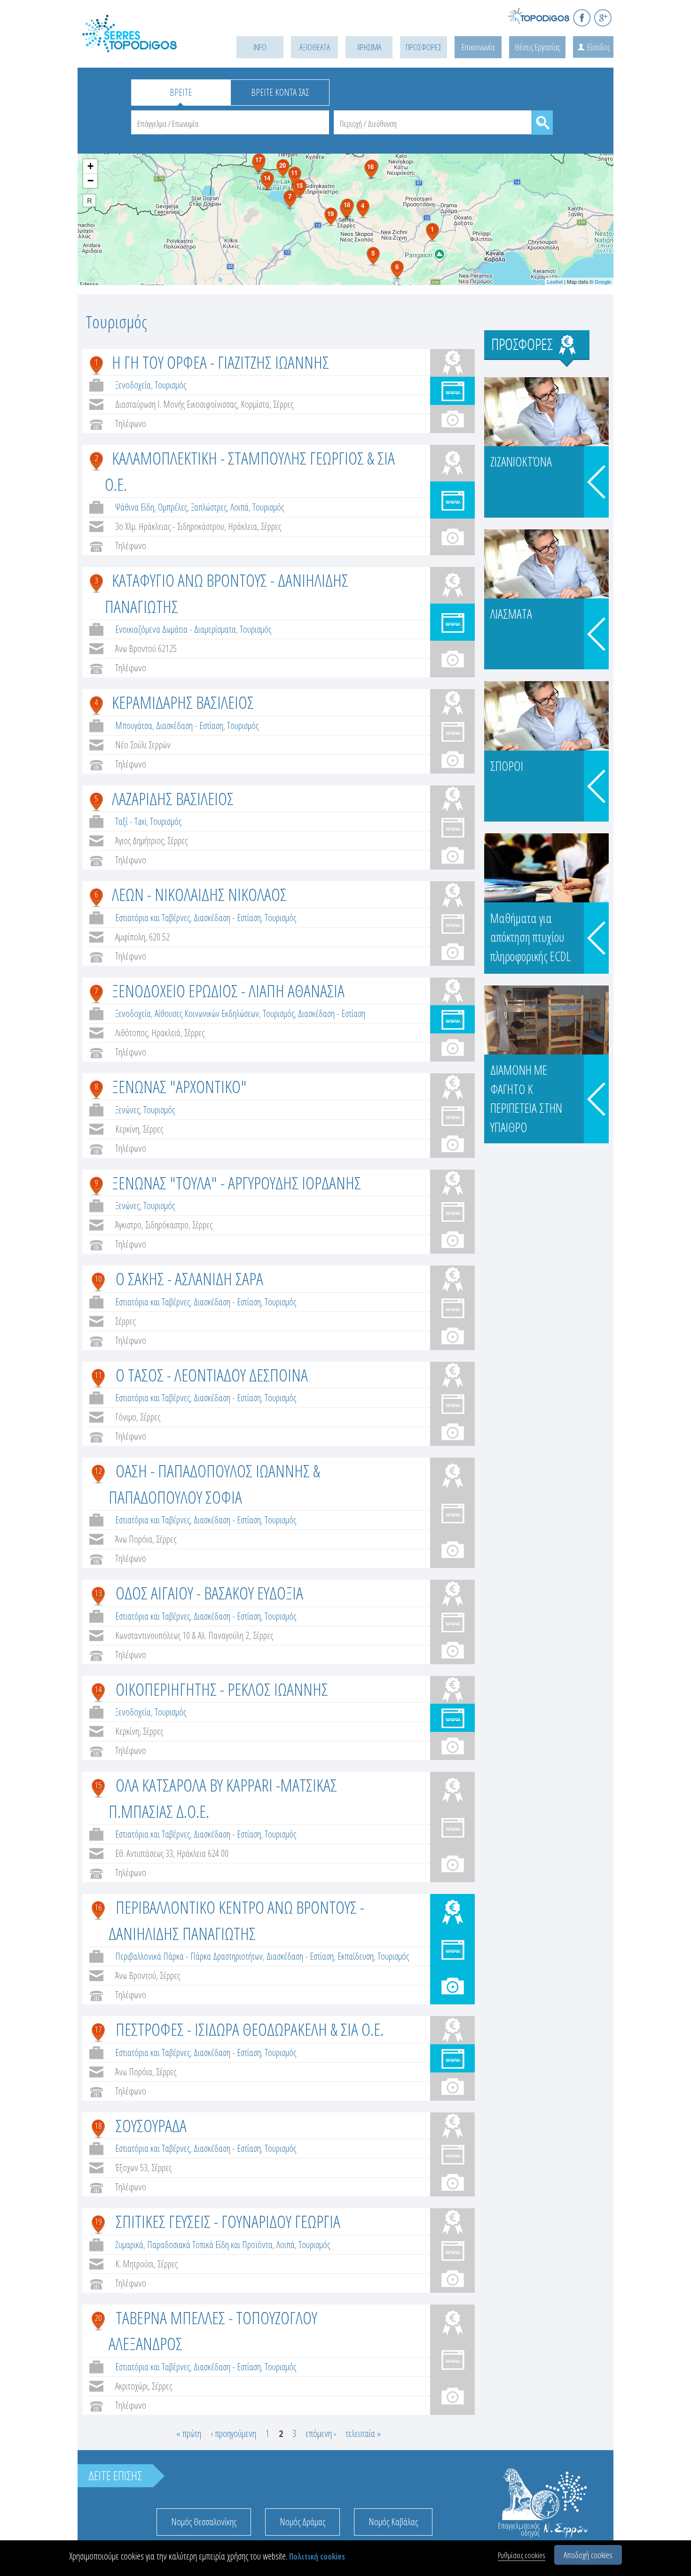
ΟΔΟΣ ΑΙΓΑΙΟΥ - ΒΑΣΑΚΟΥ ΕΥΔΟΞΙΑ (209, 1593)
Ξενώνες (127, 1110)
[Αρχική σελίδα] (143, 45)
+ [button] (90, 166)
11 (98, 1375)
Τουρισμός (170, 385)
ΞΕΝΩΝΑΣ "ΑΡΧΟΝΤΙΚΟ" (179, 1086)
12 (98, 1471)
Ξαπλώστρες (209, 507)
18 (98, 2126)
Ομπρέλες (173, 507)
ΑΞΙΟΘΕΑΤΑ (315, 47)
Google (603, 281)
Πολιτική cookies (317, 2557)
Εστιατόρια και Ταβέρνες (153, 918)
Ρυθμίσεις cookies (522, 2555)
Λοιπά (239, 507)
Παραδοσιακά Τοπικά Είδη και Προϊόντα (210, 2245)
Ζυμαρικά (129, 2245)
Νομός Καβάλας (393, 2522)
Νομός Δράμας (302, 2522)
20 (98, 2318)
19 (98, 2221)
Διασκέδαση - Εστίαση (190, 725)
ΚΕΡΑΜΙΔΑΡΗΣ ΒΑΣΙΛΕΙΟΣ (183, 702)
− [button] (90, 181)
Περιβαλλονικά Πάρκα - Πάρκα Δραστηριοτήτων (189, 1956)
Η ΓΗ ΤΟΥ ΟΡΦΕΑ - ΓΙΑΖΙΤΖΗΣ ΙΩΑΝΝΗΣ (220, 362)
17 (98, 2029)
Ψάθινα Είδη (135, 507)
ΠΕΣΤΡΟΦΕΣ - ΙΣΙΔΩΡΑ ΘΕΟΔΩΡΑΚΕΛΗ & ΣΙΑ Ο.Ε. (250, 2029)
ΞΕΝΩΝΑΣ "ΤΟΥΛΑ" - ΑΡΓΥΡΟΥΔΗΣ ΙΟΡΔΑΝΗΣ (236, 1183)
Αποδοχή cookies (588, 2555)
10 (98, 1279)
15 (98, 1785)
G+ (603, 18)
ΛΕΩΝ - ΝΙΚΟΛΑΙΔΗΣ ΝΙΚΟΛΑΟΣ (199, 894)
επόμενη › (321, 2433)
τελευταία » (363, 2433)
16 (98, 1907)
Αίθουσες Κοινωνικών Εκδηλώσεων (207, 1013)
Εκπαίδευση (356, 1956)
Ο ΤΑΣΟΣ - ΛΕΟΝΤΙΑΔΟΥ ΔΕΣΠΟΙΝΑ (212, 1375)
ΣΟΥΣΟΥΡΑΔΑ (151, 2125)
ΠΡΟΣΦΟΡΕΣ (424, 47)
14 (98, 1689)
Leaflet (555, 281)
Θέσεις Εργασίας (537, 47)
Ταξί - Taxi (131, 821)
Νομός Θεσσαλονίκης (204, 2522)
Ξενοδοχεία (133, 385)
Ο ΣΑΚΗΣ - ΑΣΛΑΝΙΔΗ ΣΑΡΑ (189, 1278)
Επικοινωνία (478, 47)
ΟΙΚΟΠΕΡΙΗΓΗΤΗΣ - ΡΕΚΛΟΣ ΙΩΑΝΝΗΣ (222, 1689)
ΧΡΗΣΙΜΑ (369, 47)
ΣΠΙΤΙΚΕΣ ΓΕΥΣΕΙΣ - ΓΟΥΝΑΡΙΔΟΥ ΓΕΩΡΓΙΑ (228, 2221)
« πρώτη (189, 2433)
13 (98, 1593)
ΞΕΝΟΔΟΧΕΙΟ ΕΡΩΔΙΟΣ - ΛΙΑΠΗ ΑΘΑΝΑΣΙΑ (228, 990)
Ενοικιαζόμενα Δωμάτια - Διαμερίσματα (176, 629)
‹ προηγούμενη (233, 2433)
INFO (260, 47)
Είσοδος (598, 47)
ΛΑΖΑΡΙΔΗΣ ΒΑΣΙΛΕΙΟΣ (173, 798)
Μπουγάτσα (134, 725)
